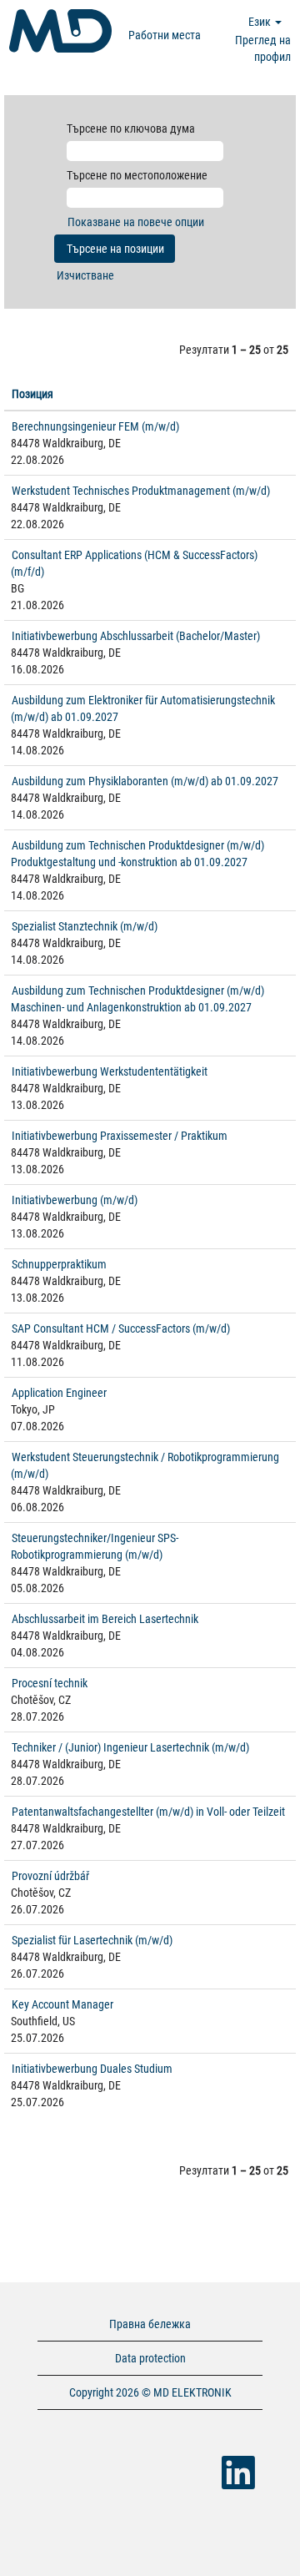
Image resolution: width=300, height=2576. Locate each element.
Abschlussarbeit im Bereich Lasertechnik (105, 1619)
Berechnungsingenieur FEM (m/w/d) (95, 426)
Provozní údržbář (50, 1876)
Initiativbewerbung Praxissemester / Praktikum (120, 1136)
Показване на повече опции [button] (136, 222)
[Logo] (60, 31)
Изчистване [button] (85, 275)
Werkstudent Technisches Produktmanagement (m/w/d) (141, 491)
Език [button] (261, 22)
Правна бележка (150, 2324)
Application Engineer (59, 1393)
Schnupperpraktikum (59, 1264)
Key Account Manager (62, 2004)
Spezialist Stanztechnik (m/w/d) (85, 926)
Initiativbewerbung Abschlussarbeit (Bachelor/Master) (136, 636)
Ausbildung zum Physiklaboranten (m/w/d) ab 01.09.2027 (145, 781)
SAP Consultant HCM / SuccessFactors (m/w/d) (121, 1328)
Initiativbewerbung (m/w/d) (75, 1200)
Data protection (150, 2358)
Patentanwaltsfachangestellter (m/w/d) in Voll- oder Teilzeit (148, 1812)
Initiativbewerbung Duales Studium (92, 2069)
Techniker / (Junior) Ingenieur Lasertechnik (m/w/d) (130, 1747)
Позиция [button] (32, 394)
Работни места (165, 35)
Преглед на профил (263, 48)
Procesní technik (50, 1683)
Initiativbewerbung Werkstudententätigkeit (110, 1071)
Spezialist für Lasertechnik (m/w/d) (92, 1940)
